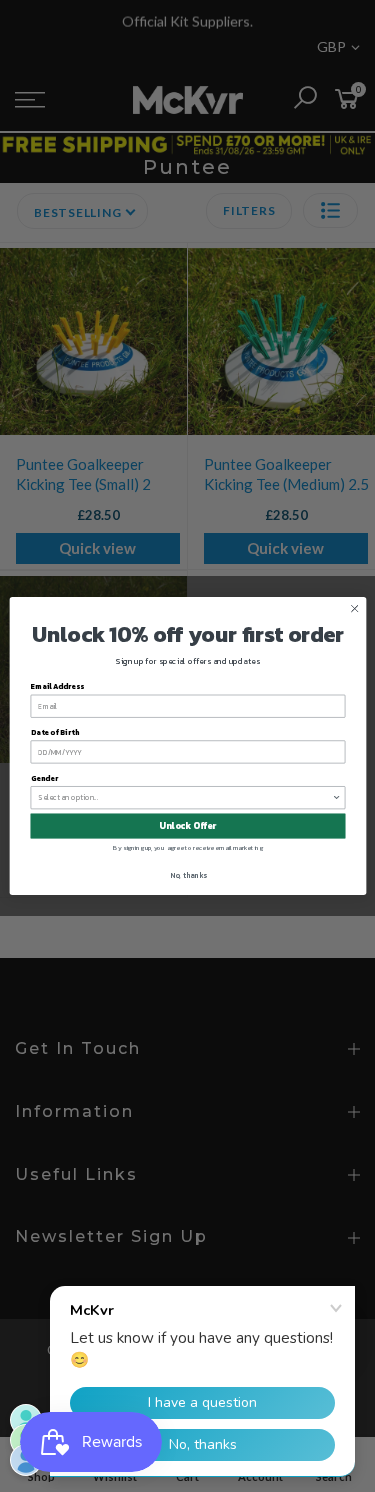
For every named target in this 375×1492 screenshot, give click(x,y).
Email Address (57, 686)
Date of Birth (54, 732)
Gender (43, 778)
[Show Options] (336, 798)
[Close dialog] (354, 609)
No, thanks (187, 874)
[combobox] (185, 798)
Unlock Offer (187, 826)
